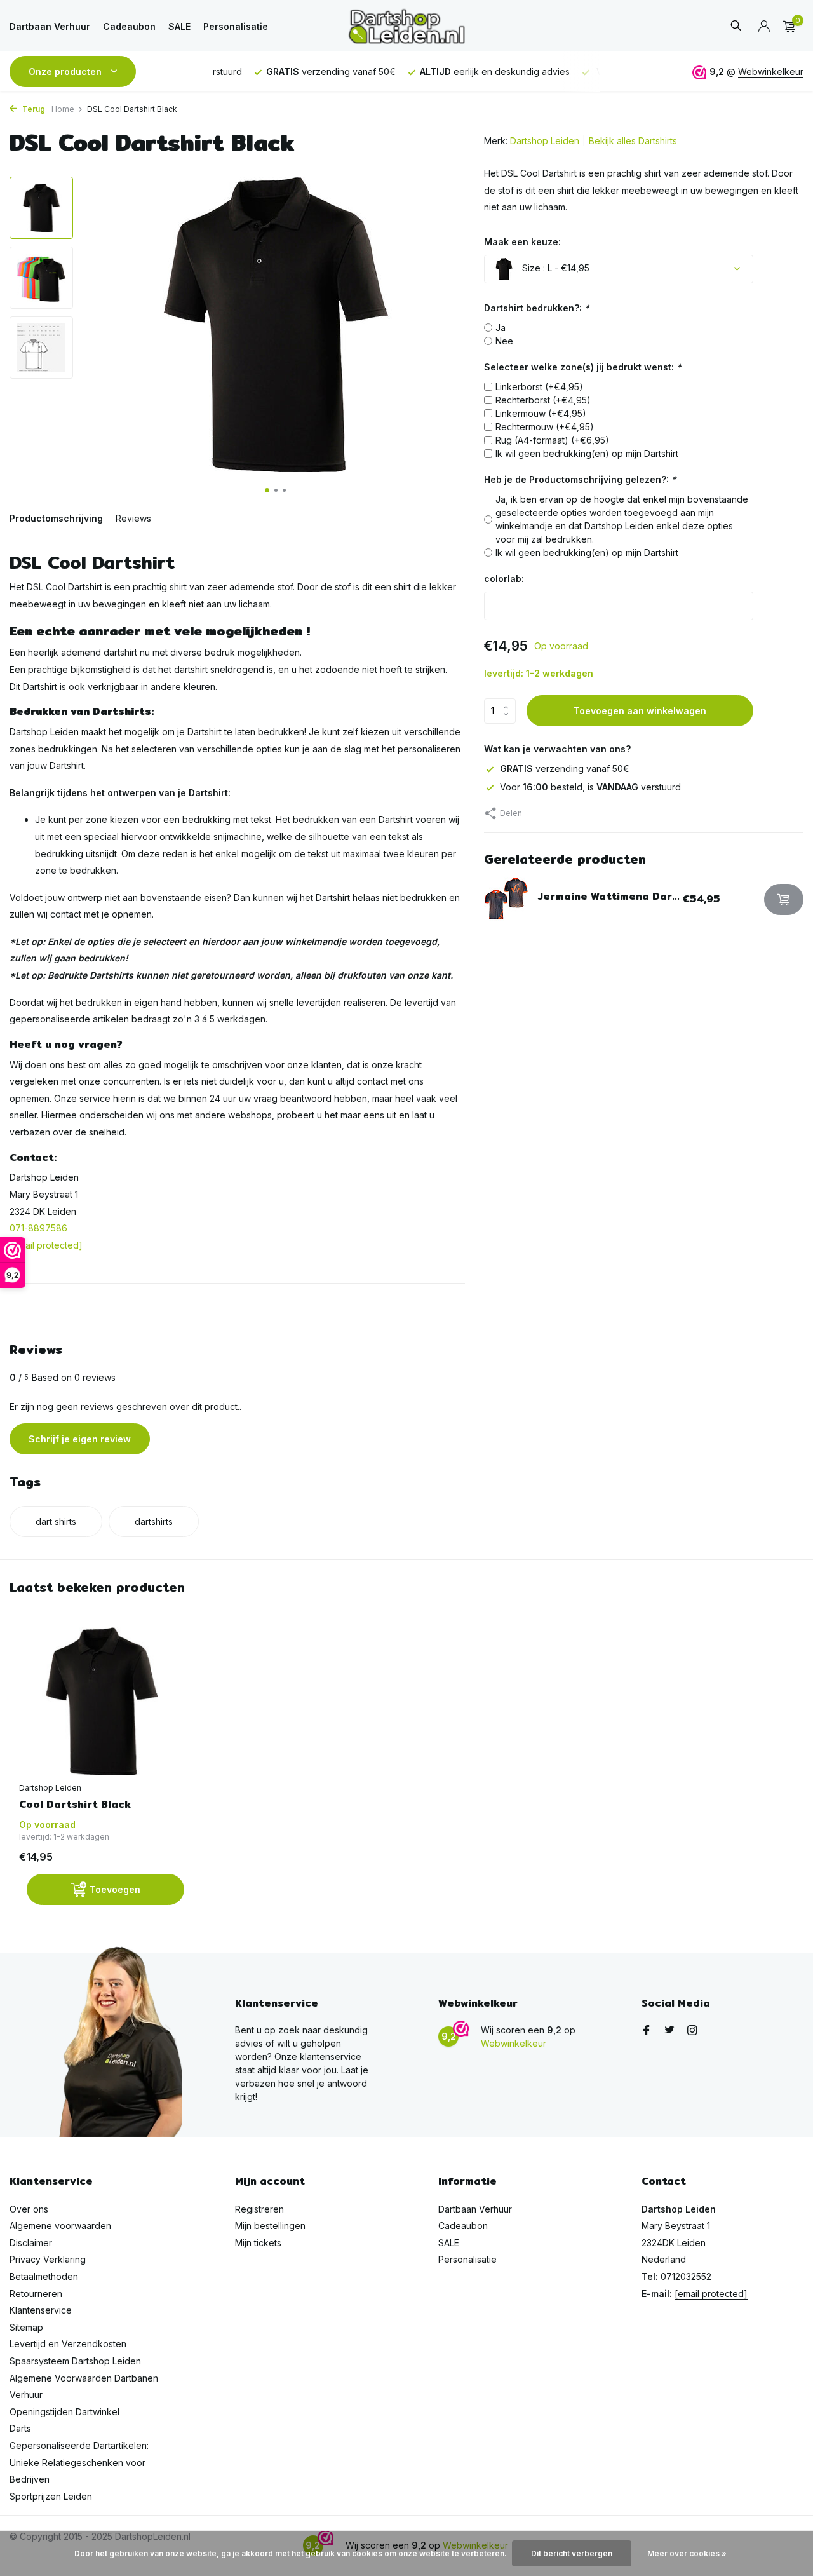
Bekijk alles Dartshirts (633, 141)
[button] (267, 490)
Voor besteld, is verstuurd (590, 787)
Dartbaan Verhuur (50, 26)
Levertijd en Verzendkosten (68, 2344)
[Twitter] (669, 2031)
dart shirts (56, 1522)
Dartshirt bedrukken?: (537, 308)
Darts (20, 2428)
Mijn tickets (258, 2243)
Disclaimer (31, 2243)
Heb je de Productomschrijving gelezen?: (580, 479)
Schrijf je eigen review (80, 1439)
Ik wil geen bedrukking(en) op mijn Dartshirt (587, 453)
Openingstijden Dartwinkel (64, 2412)
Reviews (133, 518)
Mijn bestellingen (270, 2226)
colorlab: (504, 579)
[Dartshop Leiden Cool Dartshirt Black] (102, 1701)
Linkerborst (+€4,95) (539, 387)
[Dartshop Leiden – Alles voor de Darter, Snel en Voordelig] (406, 26)
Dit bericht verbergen (572, 2553)
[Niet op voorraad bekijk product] (784, 899)
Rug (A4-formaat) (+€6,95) (552, 440)
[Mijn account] (764, 27)
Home (63, 109)
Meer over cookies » (687, 2553)
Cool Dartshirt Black (75, 1805)
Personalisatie (236, 26)
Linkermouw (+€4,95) (541, 413)
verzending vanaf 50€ (565, 769)
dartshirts (154, 1522)
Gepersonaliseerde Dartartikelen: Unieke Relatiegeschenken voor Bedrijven (79, 2462)
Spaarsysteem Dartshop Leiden (75, 2361)
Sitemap (26, 2327)
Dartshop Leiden (545, 141)
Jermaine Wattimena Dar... (609, 896)
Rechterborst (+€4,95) (543, 400)
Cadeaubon (129, 26)
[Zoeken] (736, 26)
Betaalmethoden (44, 2276)
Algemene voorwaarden (60, 2226)
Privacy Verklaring (48, 2259)
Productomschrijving (56, 518)
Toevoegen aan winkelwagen (640, 711)
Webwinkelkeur (771, 71)
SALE (179, 26)
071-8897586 (38, 1228)
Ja (501, 328)
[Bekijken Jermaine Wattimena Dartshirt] (506, 899)
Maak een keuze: (522, 242)
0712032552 (686, 2276)
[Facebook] (647, 2031)
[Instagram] (692, 2031)
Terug (33, 109)
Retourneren (36, 2294)
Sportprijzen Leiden (51, 2496)
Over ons (29, 2209)
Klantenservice (41, 2310)
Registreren (259, 2209)
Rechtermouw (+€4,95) (545, 427)
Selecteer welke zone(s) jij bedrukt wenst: (583, 367)
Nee (504, 341)
